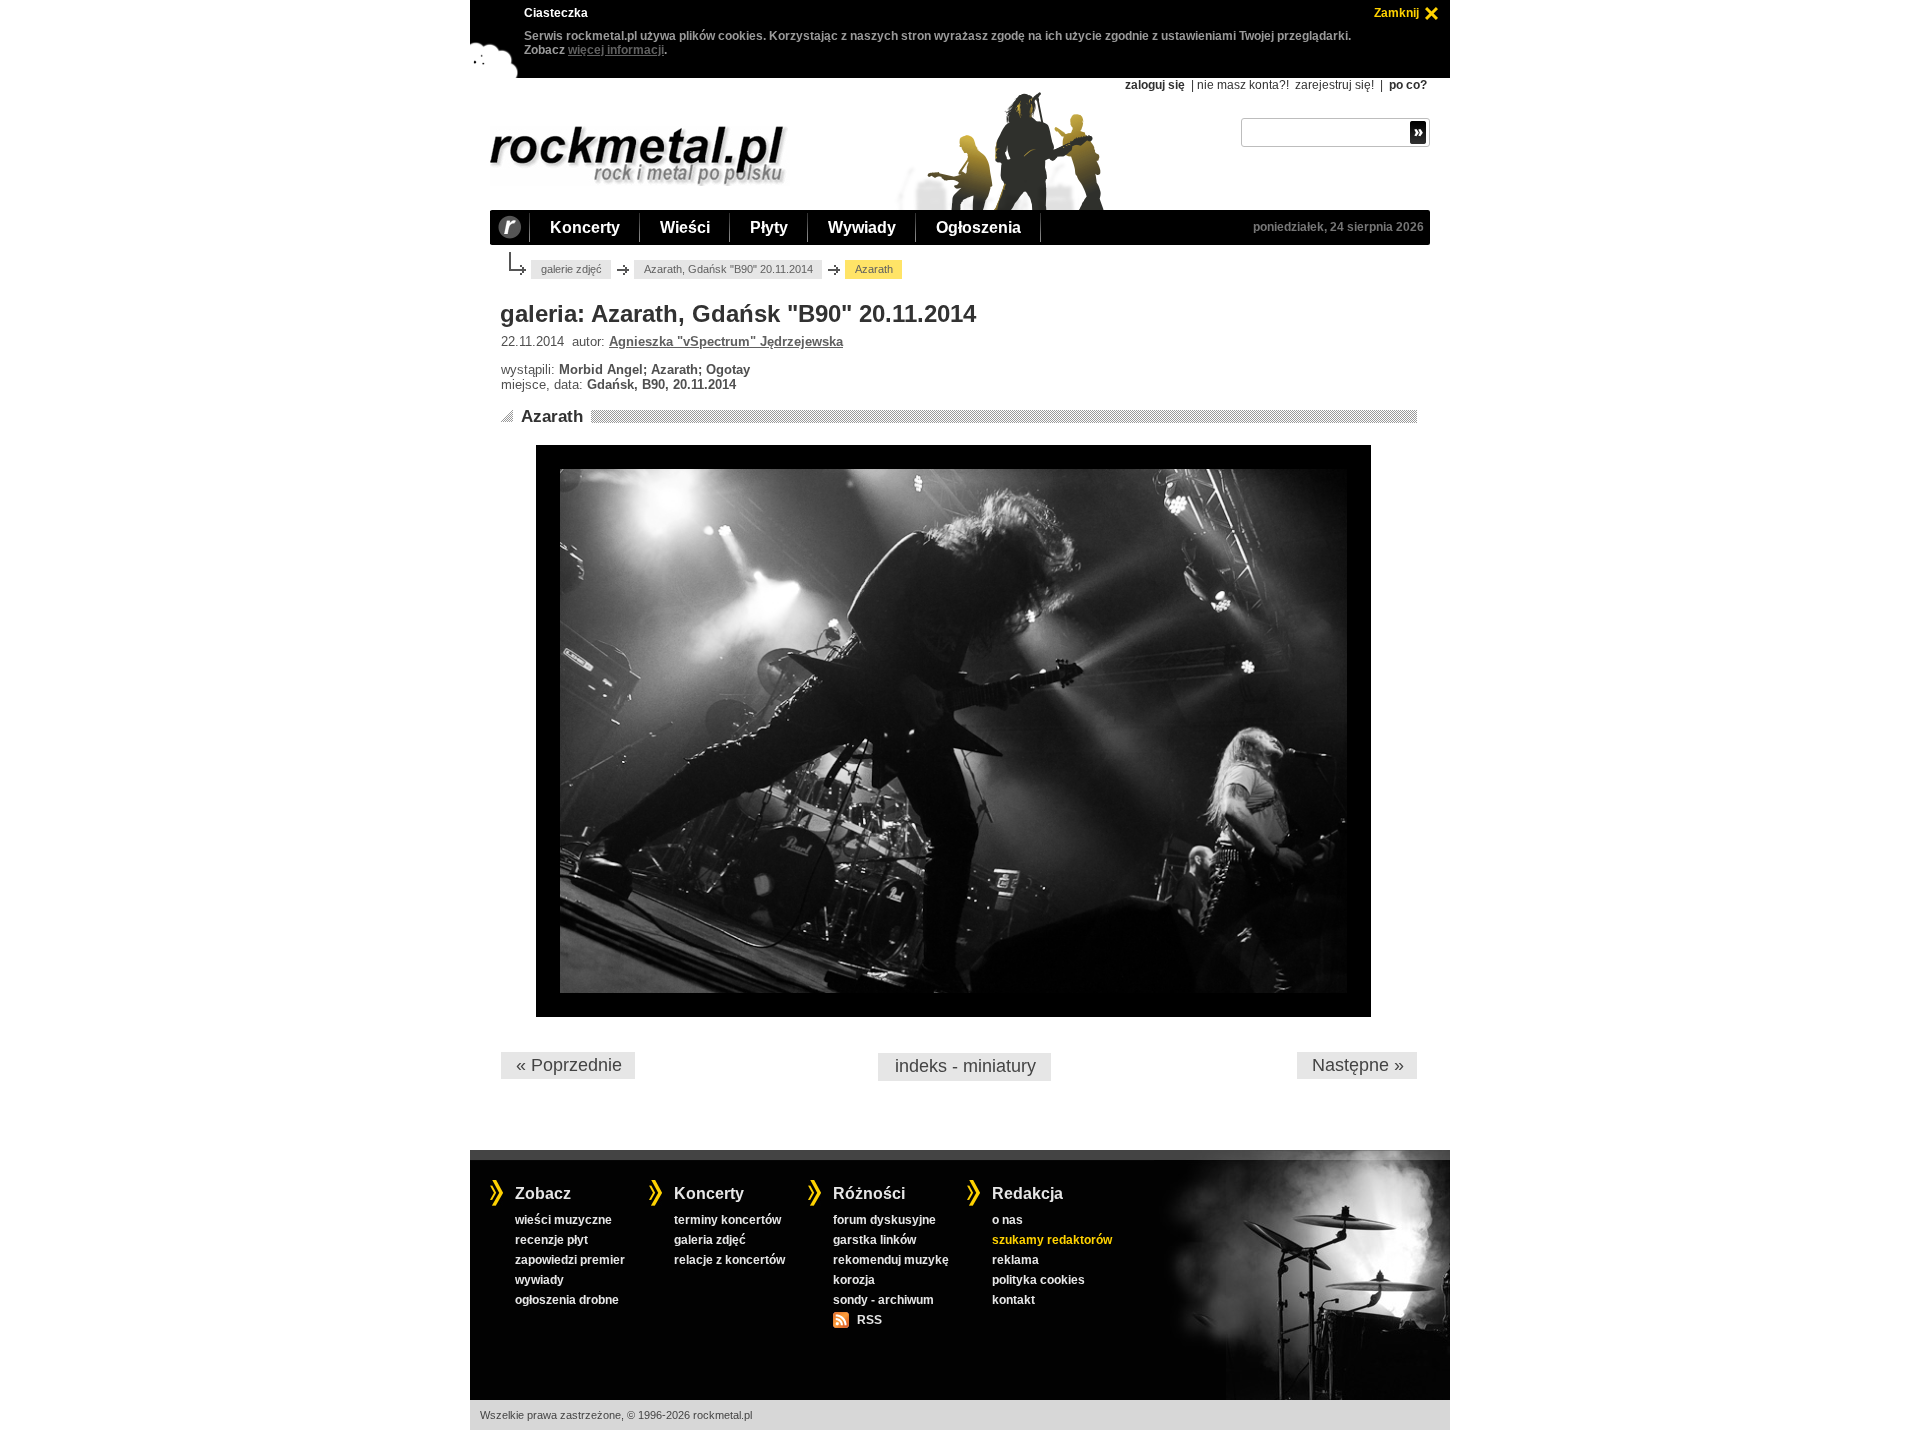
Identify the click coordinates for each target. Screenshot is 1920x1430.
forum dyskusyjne (884, 1220)
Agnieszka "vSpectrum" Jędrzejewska (726, 341)
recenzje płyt (551, 1240)
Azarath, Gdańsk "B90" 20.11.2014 (728, 269)
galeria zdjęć (710, 1240)
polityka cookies (1038, 1280)
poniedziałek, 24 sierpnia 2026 (1338, 227)
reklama (1015, 1260)
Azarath (552, 416)
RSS (869, 1320)
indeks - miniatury (965, 1066)
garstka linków (874, 1240)
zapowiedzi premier (570, 1260)
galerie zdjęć (571, 269)
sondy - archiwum (883, 1300)
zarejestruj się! (1334, 85)
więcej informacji (616, 50)
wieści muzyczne (563, 1220)
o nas (1007, 1220)
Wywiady (862, 227)
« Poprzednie (569, 1065)
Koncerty (585, 227)
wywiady (539, 1280)
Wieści (685, 227)
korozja (854, 1280)
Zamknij (1396, 13)
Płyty (769, 227)
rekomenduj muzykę (891, 1260)
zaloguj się (1155, 85)
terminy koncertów (727, 1220)
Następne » (1358, 1065)
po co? (1408, 85)
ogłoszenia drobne (567, 1300)
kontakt (1013, 1300)
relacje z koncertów (729, 1260)
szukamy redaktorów (1052, 1240)
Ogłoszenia (978, 227)
